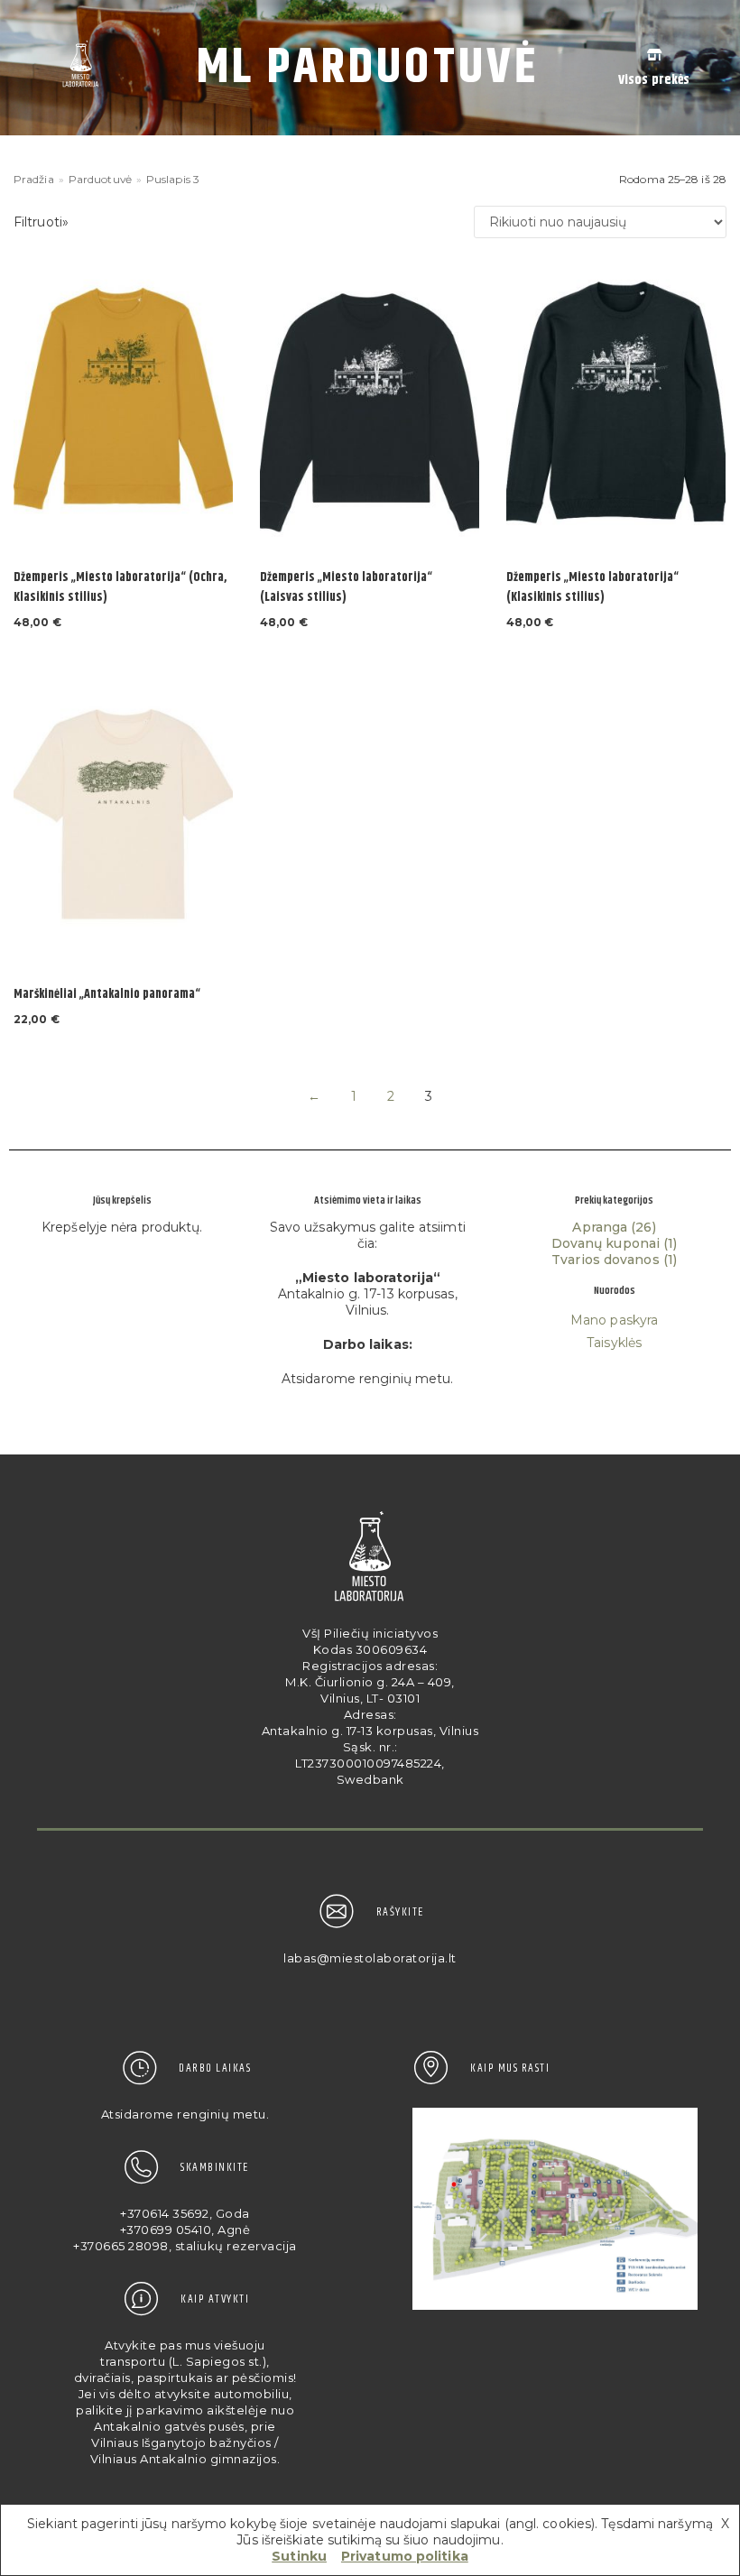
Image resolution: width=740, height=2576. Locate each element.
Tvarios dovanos (606, 1260)
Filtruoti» (41, 222)
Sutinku (299, 2556)
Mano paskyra (614, 1320)
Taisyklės (614, 1343)
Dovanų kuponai (606, 1243)
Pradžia (34, 179)
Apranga (600, 1227)
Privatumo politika (405, 2556)
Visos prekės (654, 80)
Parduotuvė (100, 179)
